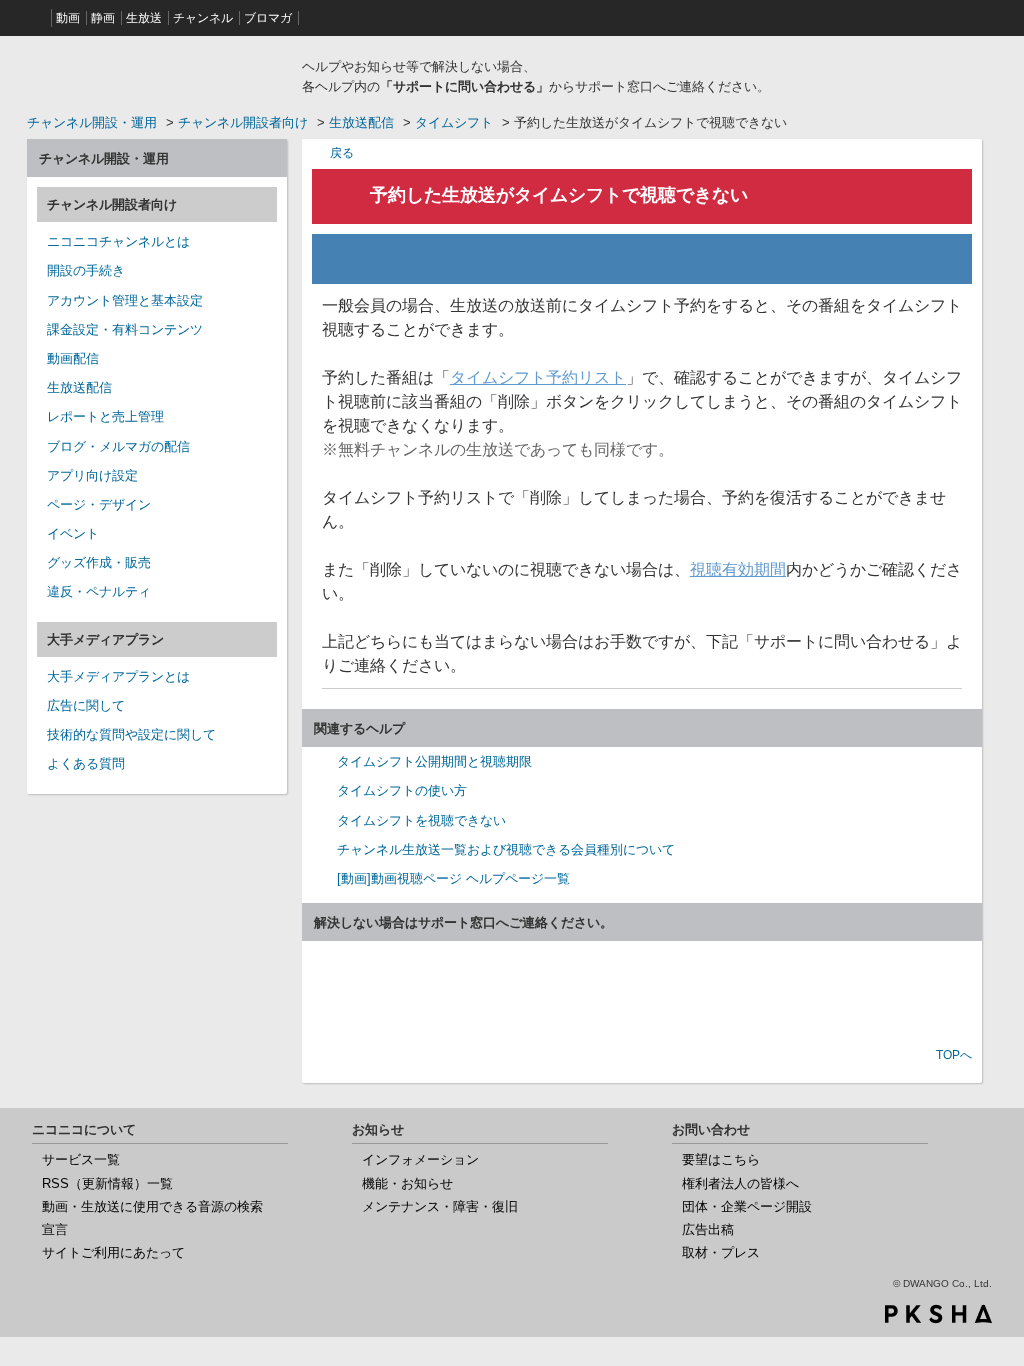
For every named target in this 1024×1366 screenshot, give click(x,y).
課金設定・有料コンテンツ (125, 329)
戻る (342, 152)
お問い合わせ (642, 996)
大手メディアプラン (105, 639)
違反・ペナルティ (99, 591)
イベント (73, 533)
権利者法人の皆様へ (740, 1183)
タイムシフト (454, 122)
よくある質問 (86, 763)
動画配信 (73, 358)
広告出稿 (708, 1229)
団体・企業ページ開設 (747, 1206)
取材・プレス (721, 1252)
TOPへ (954, 1055)
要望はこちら (721, 1159)
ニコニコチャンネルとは (118, 241)
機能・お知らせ (407, 1183)
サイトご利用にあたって (113, 1252)
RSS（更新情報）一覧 (107, 1183)
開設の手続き (86, 270)
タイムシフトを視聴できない (421, 820)
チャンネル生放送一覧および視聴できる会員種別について (506, 849)
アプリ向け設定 (92, 475)
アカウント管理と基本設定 (125, 300)
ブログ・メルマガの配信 (118, 446)
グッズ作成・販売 (99, 562)
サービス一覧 (81, 1159)
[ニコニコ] (37, 18)
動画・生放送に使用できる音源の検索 (152, 1206)
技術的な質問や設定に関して (131, 734)
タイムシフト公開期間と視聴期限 (434, 761)
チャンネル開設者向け (243, 122)
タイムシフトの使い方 (402, 790)
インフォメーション (420, 1159)
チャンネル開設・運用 (92, 122)
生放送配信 (361, 122)
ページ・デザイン (99, 504)
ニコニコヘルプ (157, 74)
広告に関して (86, 705)
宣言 (55, 1229)
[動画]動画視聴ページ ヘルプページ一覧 (453, 878)
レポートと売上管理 (105, 416)
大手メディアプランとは (118, 676)
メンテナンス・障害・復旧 (440, 1206)
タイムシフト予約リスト (538, 377)
